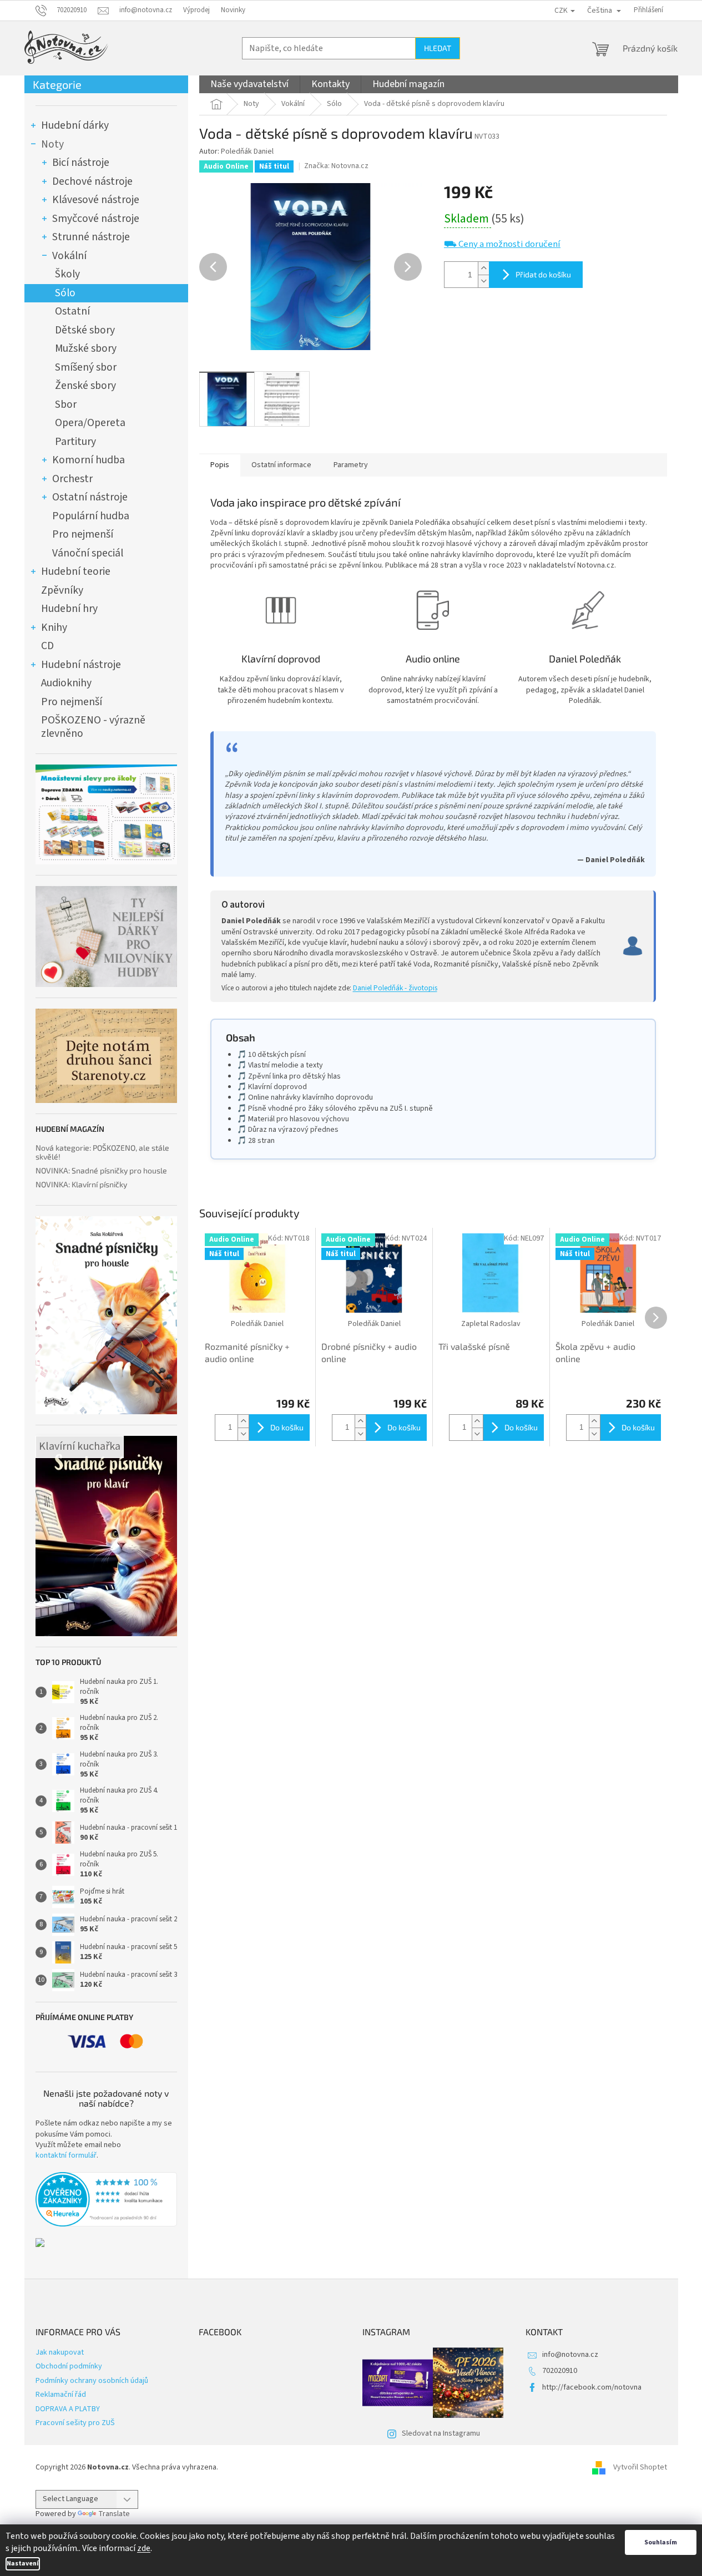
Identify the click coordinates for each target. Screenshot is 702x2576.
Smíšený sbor (86, 367)
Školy (67, 274)
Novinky (233, 10)
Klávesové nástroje (96, 200)
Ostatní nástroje (90, 497)
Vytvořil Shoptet (640, 2467)
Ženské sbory (85, 386)
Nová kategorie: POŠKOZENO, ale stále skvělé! (102, 1152)
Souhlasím (661, 2542)
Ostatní (72, 311)
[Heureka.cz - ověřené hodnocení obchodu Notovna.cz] (106, 2199)
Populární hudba (91, 516)
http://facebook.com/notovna (592, 2387)
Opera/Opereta (90, 423)
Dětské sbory (85, 330)
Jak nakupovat (60, 2352)
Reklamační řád (61, 2395)
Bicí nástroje (81, 163)
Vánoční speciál (88, 553)
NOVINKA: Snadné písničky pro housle (101, 1170)
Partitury (75, 442)
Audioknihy (66, 683)
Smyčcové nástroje (96, 219)
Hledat (438, 48)
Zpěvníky (62, 590)
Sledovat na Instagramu (441, 2433)
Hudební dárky (75, 125)
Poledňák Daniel (247, 151)
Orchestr (72, 479)
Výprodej (196, 10)
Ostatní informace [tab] (281, 465)
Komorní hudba (89, 460)
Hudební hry (69, 609)
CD (47, 646)
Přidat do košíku (543, 274)
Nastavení (23, 2564)
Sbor (66, 404)
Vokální (69, 256)
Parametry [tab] (351, 465)
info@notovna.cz (570, 2355)
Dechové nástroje (92, 181)
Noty (52, 144)
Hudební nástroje (81, 665)
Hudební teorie (76, 571)
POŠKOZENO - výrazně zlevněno (93, 727)
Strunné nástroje (91, 237)
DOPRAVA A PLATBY (68, 2409)
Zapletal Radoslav (491, 1324)
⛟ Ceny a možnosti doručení (502, 244)
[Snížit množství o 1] (483, 281)
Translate (114, 2514)
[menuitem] (249, 84)
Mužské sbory (86, 348)
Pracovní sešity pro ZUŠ (75, 2423)
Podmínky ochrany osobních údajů (92, 2381)
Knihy (54, 627)
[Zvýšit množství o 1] (483, 268)
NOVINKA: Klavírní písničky (81, 1184)
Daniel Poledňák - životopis (395, 988)
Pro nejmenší (83, 534)
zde (144, 2548)
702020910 (560, 2371)
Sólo (65, 293)
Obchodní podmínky (69, 2366)
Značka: (336, 166)
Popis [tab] (220, 465)
